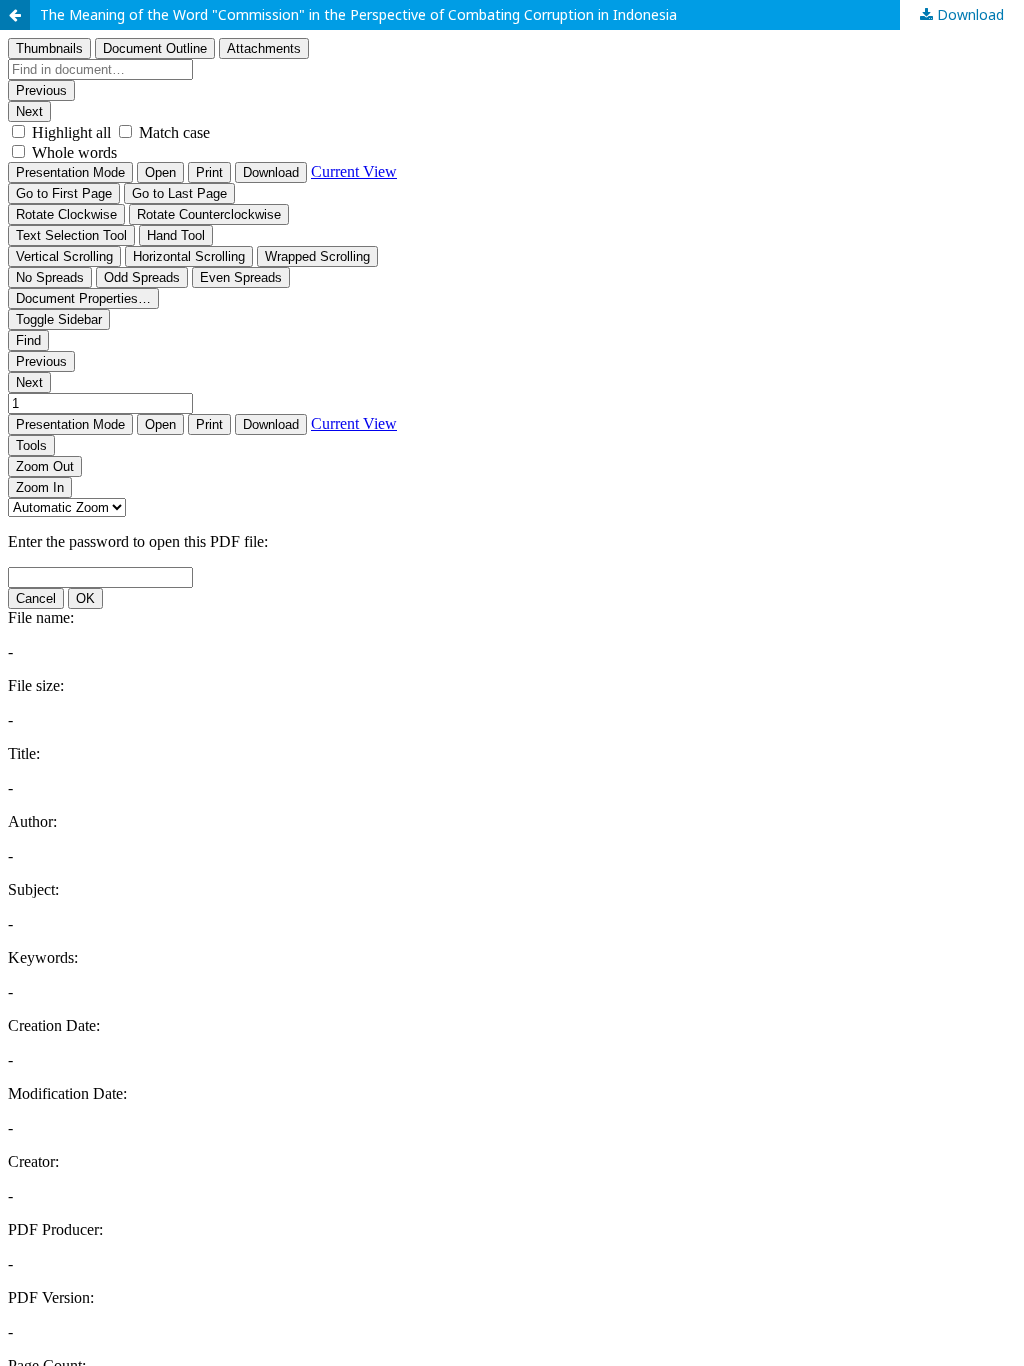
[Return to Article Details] (15, 15)
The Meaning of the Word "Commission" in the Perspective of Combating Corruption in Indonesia (358, 14)
